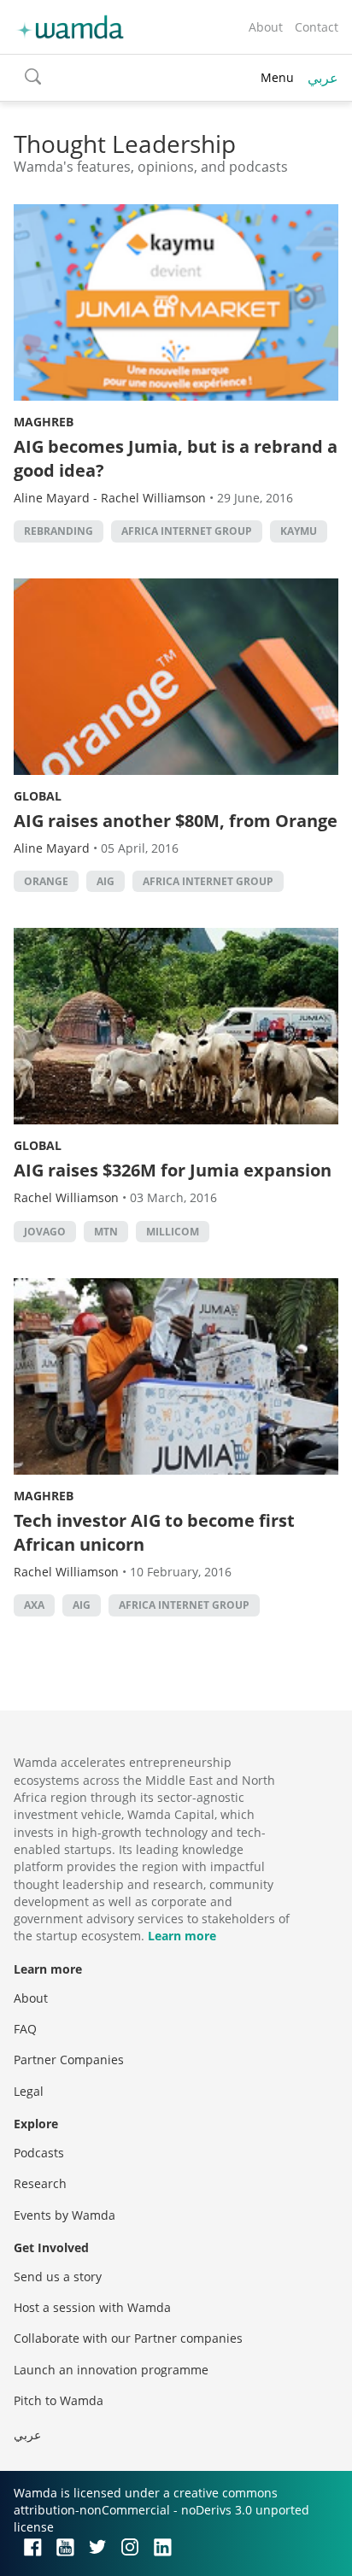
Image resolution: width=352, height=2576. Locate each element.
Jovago (45, 1232)
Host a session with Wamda (92, 2307)
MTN (106, 1232)
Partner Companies (69, 2060)
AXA (34, 1605)
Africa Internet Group (187, 531)
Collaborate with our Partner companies (128, 2338)
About (266, 27)
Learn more (182, 1936)
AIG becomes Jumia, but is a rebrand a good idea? (176, 458)
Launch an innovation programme (111, 2370)
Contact (317, 27)
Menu (277, 77)
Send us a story (58, 2277)
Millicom (173, 1232)
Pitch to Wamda (59, 2400)
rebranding (59, 531)
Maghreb (44, 422)
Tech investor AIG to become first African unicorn (154, 1532)
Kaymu (299, 531)
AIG (106, 881)
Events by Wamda (65, 2215)
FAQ (25, 2029)
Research (40, 2183)
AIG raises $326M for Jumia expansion (173, 1170)
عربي (323, 78)
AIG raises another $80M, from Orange (176, 821)
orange (46, 881)
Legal (29, 2091)
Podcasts (39, 2153)
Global (38, 796)
